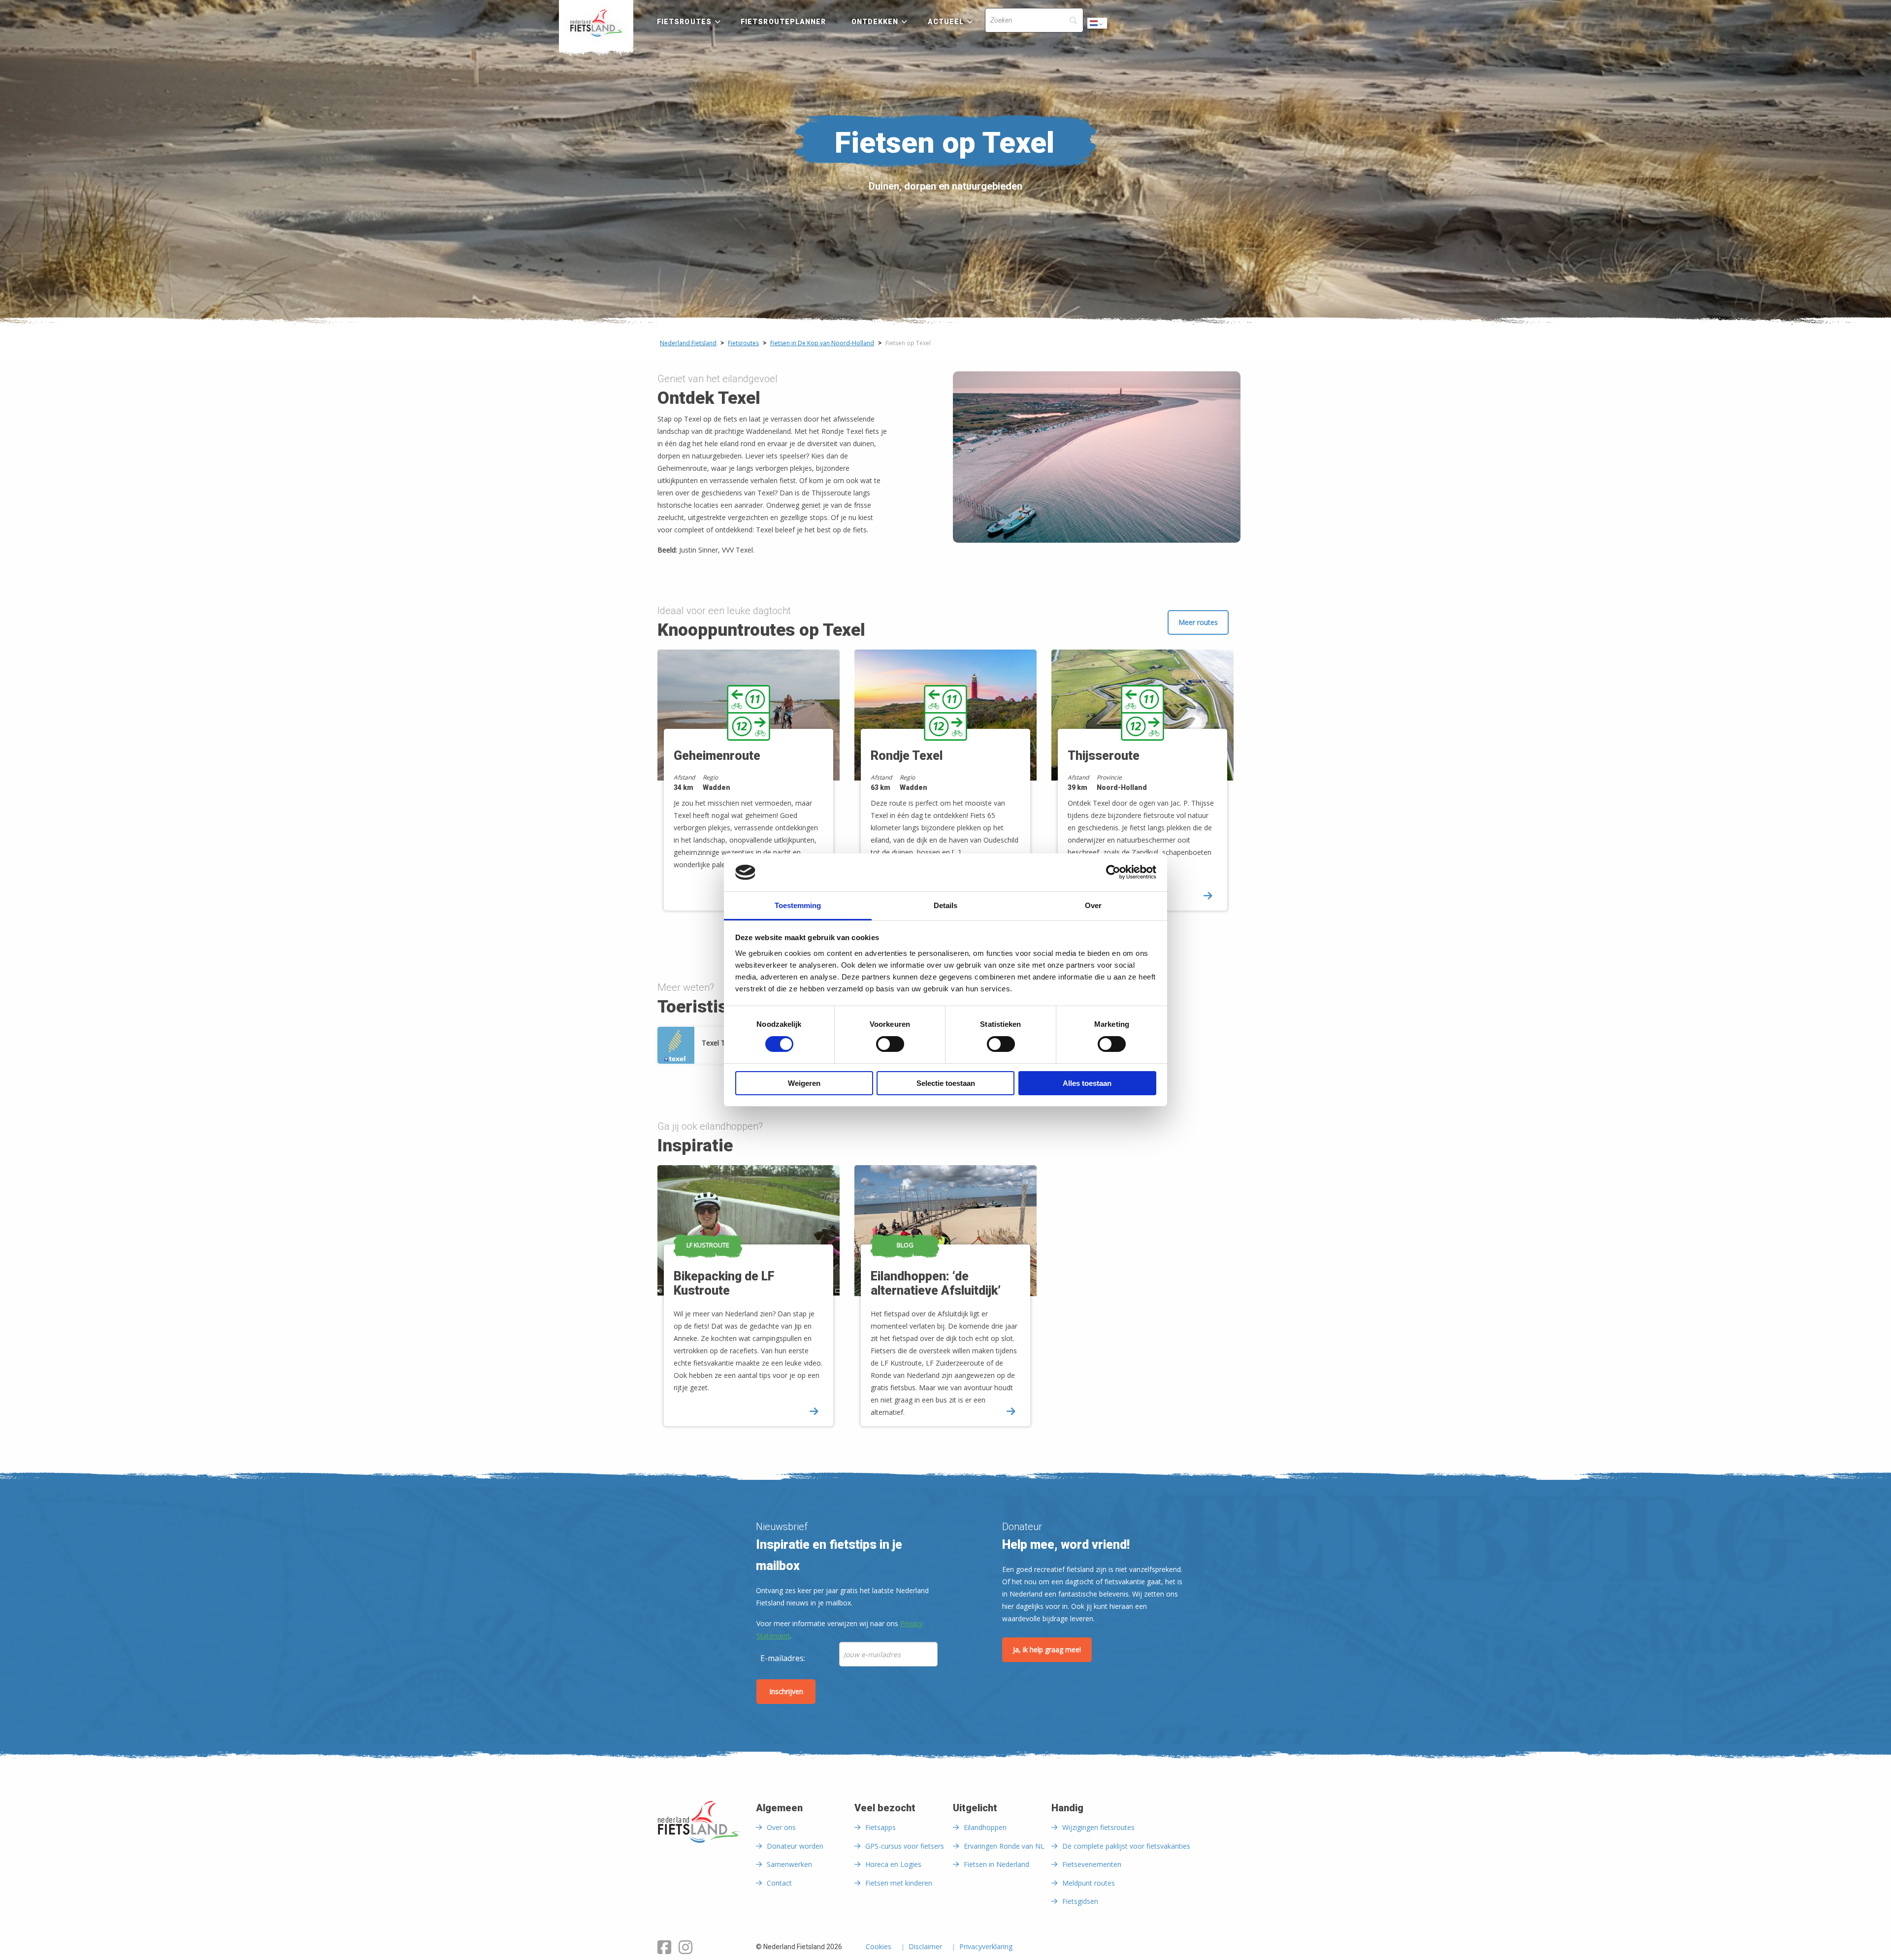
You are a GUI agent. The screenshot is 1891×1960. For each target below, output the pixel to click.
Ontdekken (875, 22)
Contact (779, 1883)
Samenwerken (789, 1864)
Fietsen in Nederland (996, 1864)
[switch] (890, 1048)
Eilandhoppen (985, 1827)
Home (596, 23)
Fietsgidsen (1080, 1901)
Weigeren (804, 1083)
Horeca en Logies (893, 1864)
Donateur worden (795, 1846)
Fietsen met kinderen (899, 1883)
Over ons (781, 1827)
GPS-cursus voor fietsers (905, 1846)
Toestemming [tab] (798, 905)
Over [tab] (1093, 905)
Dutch (1098, 26)
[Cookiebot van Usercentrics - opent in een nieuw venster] (1113, 872)
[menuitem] (596, 23)
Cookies (879, 1947)
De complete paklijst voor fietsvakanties (1126, 1846)
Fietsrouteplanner (783, 22)
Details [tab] (945, 905)
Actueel (946, 22)
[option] (749, 789)
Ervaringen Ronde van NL (1004, 1846)
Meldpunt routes (1089, 1883)
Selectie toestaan (946, 1083)
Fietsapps (880, 1827)
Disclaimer (925, 1947)
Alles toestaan (1087, 1083)
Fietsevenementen (1092, 1864)
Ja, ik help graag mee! (1047, 1650)
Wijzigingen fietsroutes (1098, 1827)
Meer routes (1198, 622)
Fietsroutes (684, 22)
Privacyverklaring (986, 1947)
